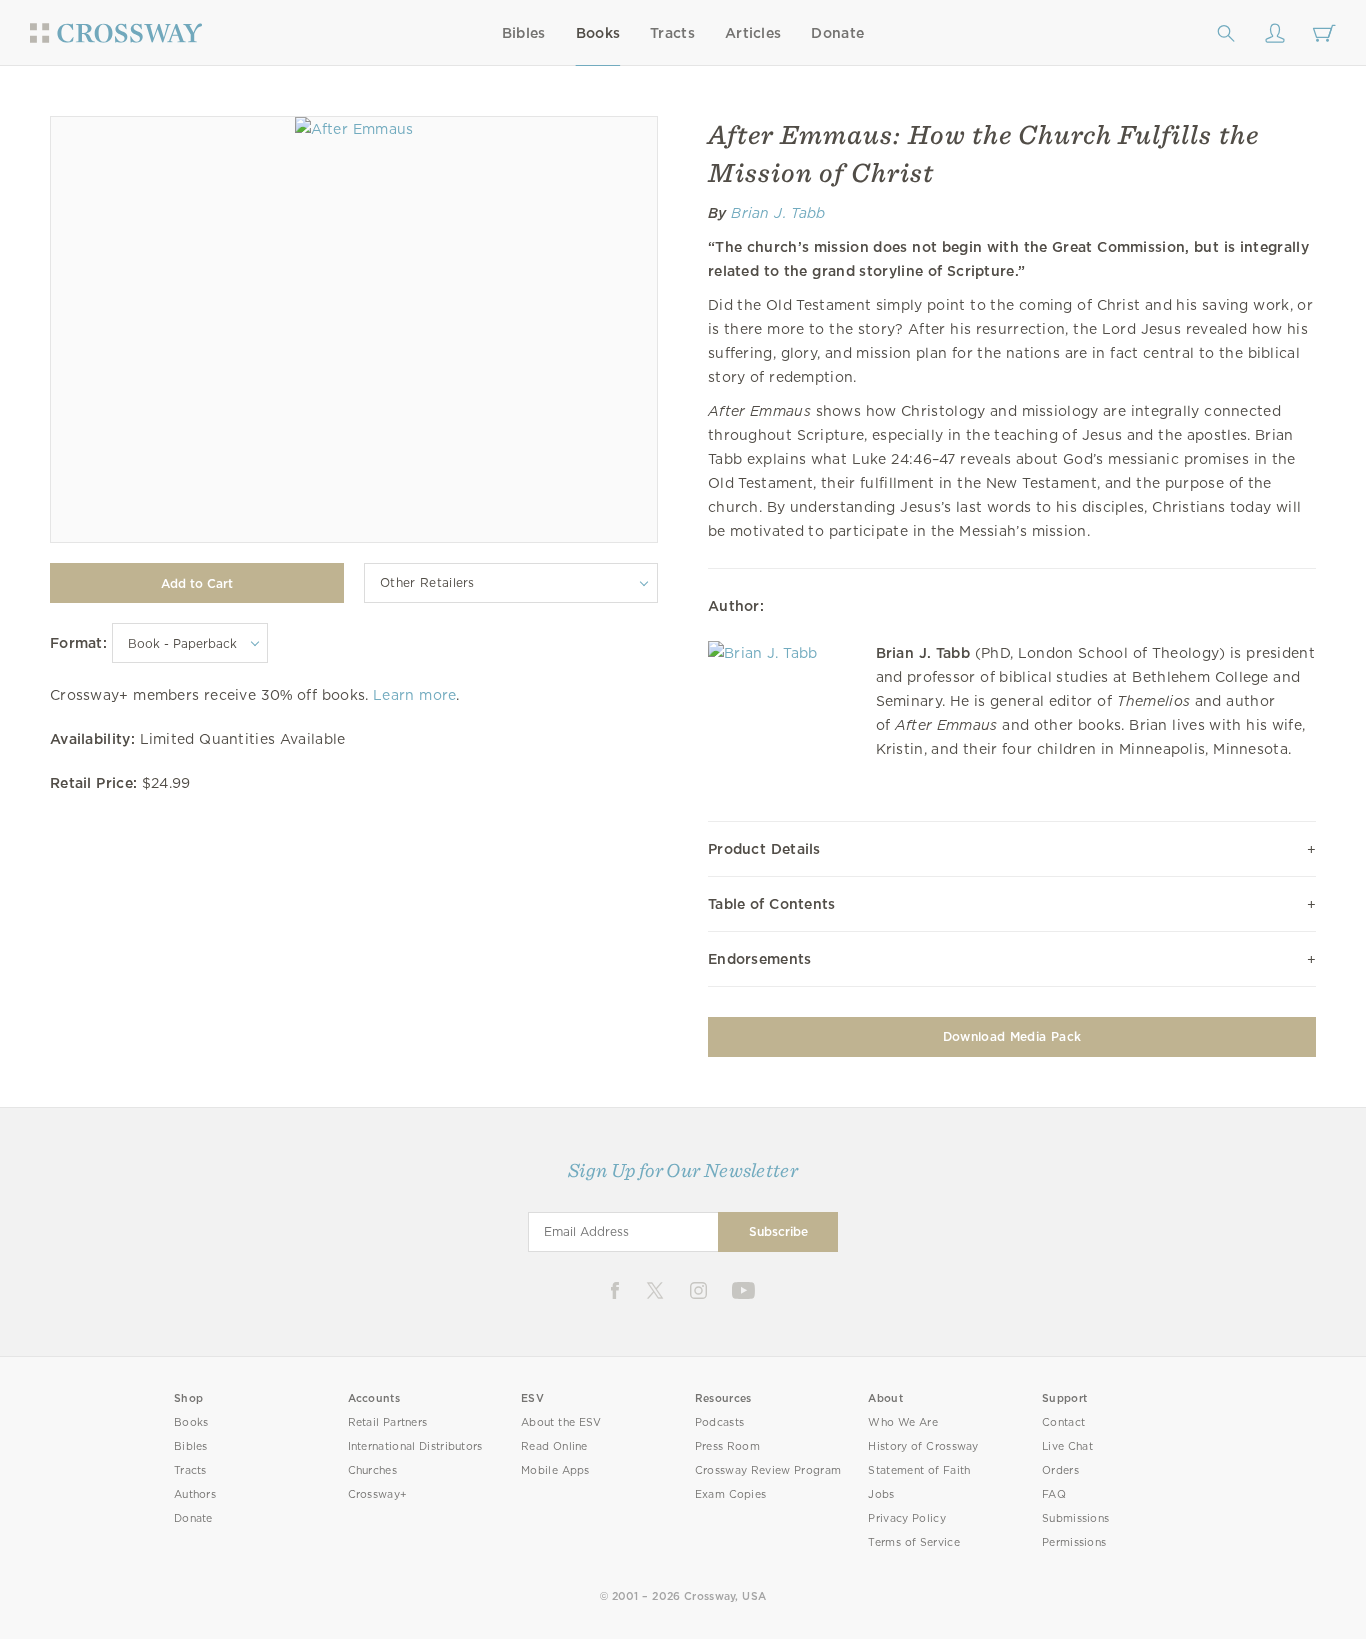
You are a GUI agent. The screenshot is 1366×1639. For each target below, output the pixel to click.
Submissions (1075, 1518)
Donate (837, 33)
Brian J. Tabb (778, 213)
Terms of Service (913, 1542)
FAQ (1054, 1494)
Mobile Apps (555, 1470)
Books (598, 33)
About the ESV (561, 1422)
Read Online (554, 1446)
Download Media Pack (1012, 1036)
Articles (753, 33)
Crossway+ (378, 1494)
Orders (1060, 1470)
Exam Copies (731, 1494)
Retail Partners (388, 1422)
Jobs (881, 1494)
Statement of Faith (919, 1470)
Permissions (1074, 1542)
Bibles (524, 33)
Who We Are (903, 1422)
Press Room (727, 1446)
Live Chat (1067, 1446)
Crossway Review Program (768, 1470)
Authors (195, 1494)
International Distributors (415, 1446)
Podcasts (719, 1422)
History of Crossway (923, 1446)
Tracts (672, 33)
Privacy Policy (907, 1518)
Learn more (414, 695)
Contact (1063, 1422)
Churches (372, 1470)
